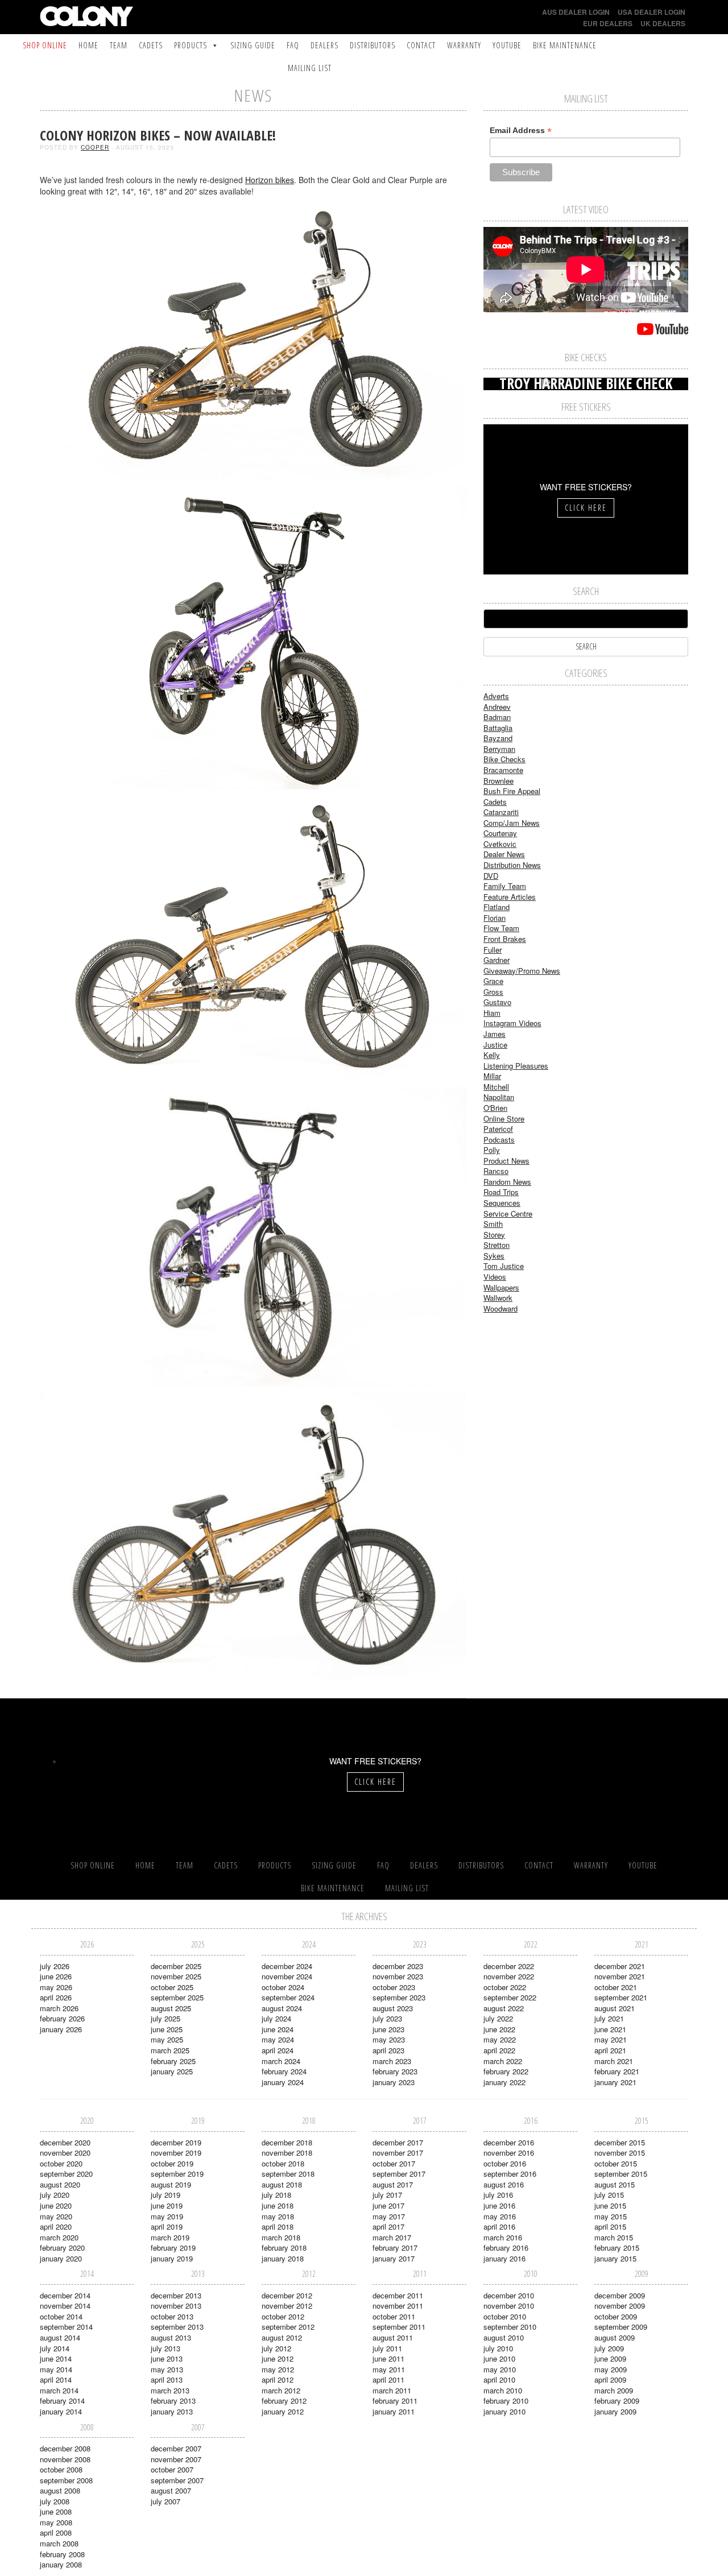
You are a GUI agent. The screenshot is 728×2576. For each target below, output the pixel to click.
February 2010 (506, 2401)
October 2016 (505, 2163)
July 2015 (609, 2195)
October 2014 (61, 2316)
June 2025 (167, 2029)
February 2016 (506, 2248)
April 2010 (499, 2379)
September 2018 (288, 2174)
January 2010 (504, 2411)
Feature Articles (510, 897)
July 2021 (609, 2018)
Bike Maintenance (565, 45)
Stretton (497, 1245)
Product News (506, 1161)
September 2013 (177, 2327)
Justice (495, 1045)
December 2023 (398, 1966)
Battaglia (498, 728)
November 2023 (398, 1976)
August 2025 (171, 2008)
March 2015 (614, 2237)
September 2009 (621, 2327)
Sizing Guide (253, 45)
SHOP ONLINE (45, 45)
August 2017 (393, 2184)
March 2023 (392, 2061)
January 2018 (283, 2258)
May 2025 (167, 2039)
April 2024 (278, 2050)
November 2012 (287, 2306)
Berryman (499, 749)
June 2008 (56, 2511)
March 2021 (614, 2061)
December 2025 (176, 1966)
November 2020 (65, 2153)
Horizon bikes (270, 180)
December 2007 (176, 2448)
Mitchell (496, 1087)
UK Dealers (663, 23)
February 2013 (173, 2401)
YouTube (507, 45)
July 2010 (498, 2348)
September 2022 (510, 1997)
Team (119, 45)
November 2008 (65, 2459)
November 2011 (398, 2306)
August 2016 (504, 2184)
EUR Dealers (608, 23)
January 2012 (283, 2411)
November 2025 (176, 1976)
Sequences (502, 1203)
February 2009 (617, 2401)
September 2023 (399, 1997)
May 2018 (278, 2216)
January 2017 (394, 2258)
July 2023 (387, 2018)
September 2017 (399, 2174)
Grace (493, 981)
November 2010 (509, 2306)
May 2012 (278, 2369)
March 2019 (170, 2237)
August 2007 (171, 2490)
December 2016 (509, 2142)
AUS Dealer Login (576, 12)
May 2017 (389, 2216)
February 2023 (395, 2071)
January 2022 (504, 2082)
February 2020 (62, 2248)
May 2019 (167, 2216)
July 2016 (498, 2195)
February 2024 (284, 2071)
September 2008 (66, 2480)
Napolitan (499, 1097)
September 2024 (288, 1997)
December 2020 (65, 2142)
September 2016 (510, 2174)
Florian (495, 918)
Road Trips (501, 1192)
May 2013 (167, 2369)
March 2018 (281, 2237)
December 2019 (176, 2142)
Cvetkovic (500, 844)
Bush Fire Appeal (512, 791)
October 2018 (283, 2163)
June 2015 (610, 2205)
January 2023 (394, 2082)
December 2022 (509, 1966)
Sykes (494, 1256)
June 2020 (56, 2205)
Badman (497, 717)
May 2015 (611, 2216)
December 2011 (398, 2295)
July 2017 (387, 2195)
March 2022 (503, 2061)
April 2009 (610, 2379)
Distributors (373, 45)
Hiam (492, 1013)
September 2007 (177, 2480)
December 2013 (176, 2295)
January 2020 (61, 2258)
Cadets (151, 45)
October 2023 (394, 1987)
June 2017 (388, 2205)
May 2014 (56, 2369)
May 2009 (611, 2369)
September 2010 (510, 2327)
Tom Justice (504, 1266)
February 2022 (506, 2071)
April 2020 (56, 2226)
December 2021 (620, 1966)
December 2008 (65, 2448)
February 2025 (173, 2061)
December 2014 (65, 2295)
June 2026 (56, 1976)
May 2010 (500, 2369)
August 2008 (60, 2490)
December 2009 (620, 2295)
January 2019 (172, 2258)
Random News (507, 1182)
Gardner (497, 960)
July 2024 (276, 2018)
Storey (494, 1235)
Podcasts (499, 1140)
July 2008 (55, 2501)
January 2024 (283, 2082)
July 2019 (166, 2195)
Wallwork (498, 1298)
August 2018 (282, 2184)
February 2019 (173, 2248)
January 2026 (61, 2029)
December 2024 (287, 1966)
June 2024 (278, 2029)
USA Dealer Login (652, 12)
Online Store (504, 1119)
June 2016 (499, 2205)
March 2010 (503, 2390)
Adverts (496, 696)
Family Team (505, 886)
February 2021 (617, 2071)
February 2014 (62, 2401)
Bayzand (498, 738)
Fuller (493, 950)
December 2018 (287, 2142)
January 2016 (504, 2258)
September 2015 (621, 2174)
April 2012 (278, 2379)
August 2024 (282, 2008)
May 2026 (56, 1987)
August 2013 (171, 2337)
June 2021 (610, 2029)
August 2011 (393, 2337)
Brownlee (499, 781)
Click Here (586, 508)
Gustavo (497, 1002)
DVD (491, 876)
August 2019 (171, 2184)
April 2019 (167, 2226)
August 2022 (504, 2008)
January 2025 (172, 2071)
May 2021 (611, 2039)
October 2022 (505, 1987)
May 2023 (389, 2039)
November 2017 (398, 2153)
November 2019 (176, 2153)
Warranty (464, 45)
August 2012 (282, 2337)
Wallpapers (501, 1287)
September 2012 (288, 2327)
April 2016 (499, 2226)
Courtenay (500, 833)
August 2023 (393, 2008)
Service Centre (508, 1213)
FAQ (293, 45)
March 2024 (281, 2061)
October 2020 (61, 2163)
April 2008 (56, 2532)
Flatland (497, 907)
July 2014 (55, 2348)
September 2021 (621, 1997)
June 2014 (56, 2358)
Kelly (492, 1055)
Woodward (500, 1308)
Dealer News (504, 854)
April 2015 (610, 2226)
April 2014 (56, 2379)
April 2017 (388, 2226)
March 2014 (59, 2390)
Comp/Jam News (512, 823)
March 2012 (281, 2390)
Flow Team (501, 928)
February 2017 (395, 2248)
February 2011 (395, 2401)
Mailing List (310, 68)
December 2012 (287, 2295)
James (495, 1034)
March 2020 (59, 2237)
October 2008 (61, 2469)
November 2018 (287, 2153)
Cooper (95, 147)
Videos (495, 1277)
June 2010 (499, 2358)
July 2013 (166, 2348)
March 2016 (503, 2237)
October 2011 (394, 2316)
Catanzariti (501, 812)
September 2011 (399, 2327)
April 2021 (610, 2050)
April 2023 (388, 2050)
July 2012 (276, 2348)
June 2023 (388, 2029)
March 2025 (170, 2050)
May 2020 (56, 2216)
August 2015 (615, 2184)
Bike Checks (504, 759)
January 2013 (172, 2411)
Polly (492, 1150)
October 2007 (172, 2469)
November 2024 (287, 1976)
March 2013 (170, 2390)
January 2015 (615, 2258)
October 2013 (172, 2316)
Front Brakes (505, 939)
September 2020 (66, 2174)
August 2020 (60, 2184)
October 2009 (616, 2316)
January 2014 (61, 2411)
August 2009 (615, 2337)
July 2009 (609, 2348)
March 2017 (392, 2237)
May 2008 (56, 2522)
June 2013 (167, 2358)
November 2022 (509, 1976)
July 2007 (166, 2501)
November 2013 (176, 2306)
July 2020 (55, 2195)
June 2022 (499, 2029)
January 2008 (61, 2564)
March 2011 (392, 2390)
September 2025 (177, 1997)
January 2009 (615, 2411)
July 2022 (498, 2018)
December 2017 (398, 2142)
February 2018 (284, 2248)
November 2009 (620, 2306)
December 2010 (509, 2295)
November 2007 (176, 2459)
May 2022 (500, 2039)
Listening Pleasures (516, 1066)
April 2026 (56, 1997)
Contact (421, 45)
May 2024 (278, 2039)
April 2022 (499, 2050)
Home (88, 45)
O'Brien (495, 1108)
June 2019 (167, 2205)
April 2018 (278, 2226)
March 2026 (59, 2008)
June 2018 (278, 2205)
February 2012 (284, 2401)
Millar (492, 1076)
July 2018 (276, 2195)
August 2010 (504, 2337)
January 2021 (615, 2082)
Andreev (497, 707)
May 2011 (389, 2369)
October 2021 (616, 1987)
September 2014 (66, 2327)
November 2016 (509, 2153)
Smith (493, 1224)
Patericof (498, 1129)
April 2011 (388, 2379)
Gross (493, 992)
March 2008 (59, 2543)
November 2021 (620, 1976)
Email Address (521, 131)
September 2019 (177, 2174)
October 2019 (172, 2163)
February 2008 (62, 2554)
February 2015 (617, 2248)
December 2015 (620, 2142)
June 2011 (388, 2358)
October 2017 (394, 2163)
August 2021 (615, 2008)
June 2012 (278, 2358)
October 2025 (172, 1987)
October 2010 (505, 2316)
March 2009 (614, 2390)
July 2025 (166, 2018)
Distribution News (512, 865)
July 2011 (387, 2348)
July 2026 (55, 1966)
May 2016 (500, 2216)
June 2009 (610, 2358)
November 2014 (65, 2306)
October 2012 (283, 2316)
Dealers (324, 45)
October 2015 (616, 2163)
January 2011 (394, 2411)
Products (191, 45)
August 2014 (60, 2337)
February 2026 (62, 2018)
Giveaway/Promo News (522, 971)
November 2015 (620, 2153)
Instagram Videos (512, 1023)
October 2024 (283, 1987)
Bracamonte (503, 770)
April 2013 (167, 2379)
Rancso (496, 1171)
